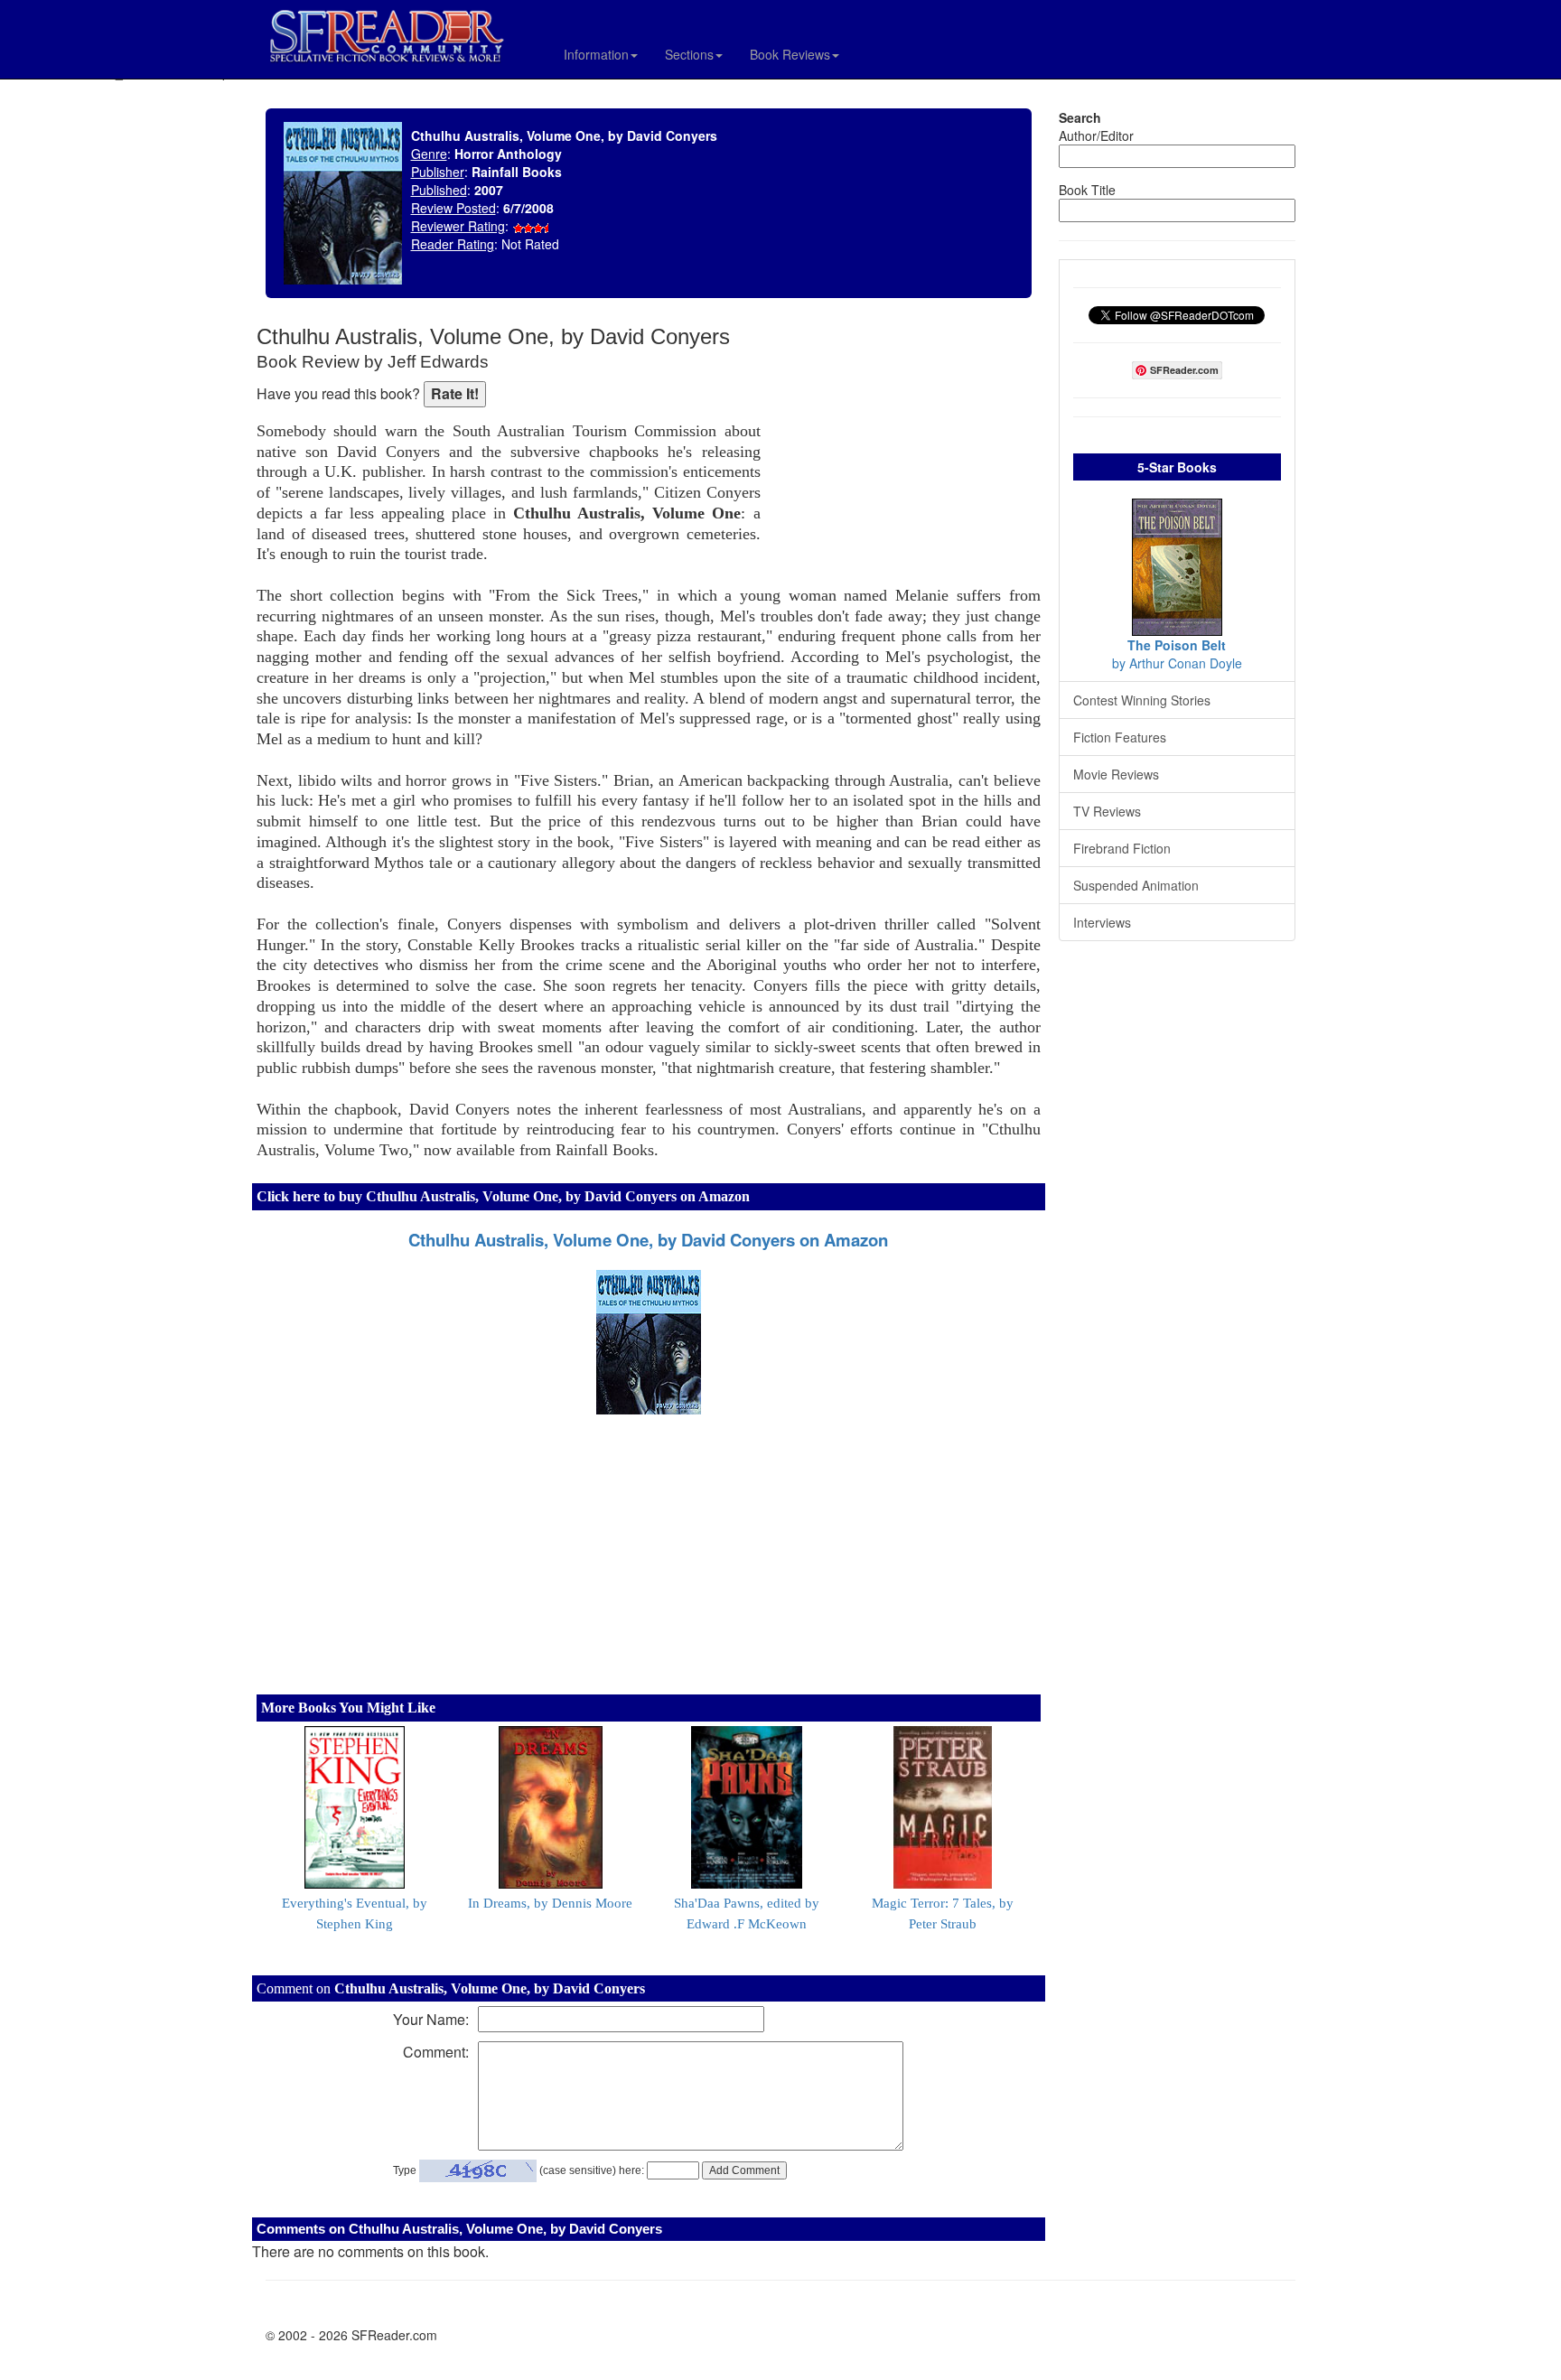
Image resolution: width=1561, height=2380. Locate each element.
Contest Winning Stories (1142, 700)
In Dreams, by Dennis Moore (550, 1903)
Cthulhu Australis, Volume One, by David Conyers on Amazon (648, 1240)
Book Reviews (790, 54)
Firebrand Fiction (1122, 848)
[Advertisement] (905, 443)
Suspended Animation (1136, 885)
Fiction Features (1120, 737)
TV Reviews (1107, 811)
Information (596, 54)
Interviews (1102, 922)
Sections (689, 54)
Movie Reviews (1116, 774)
